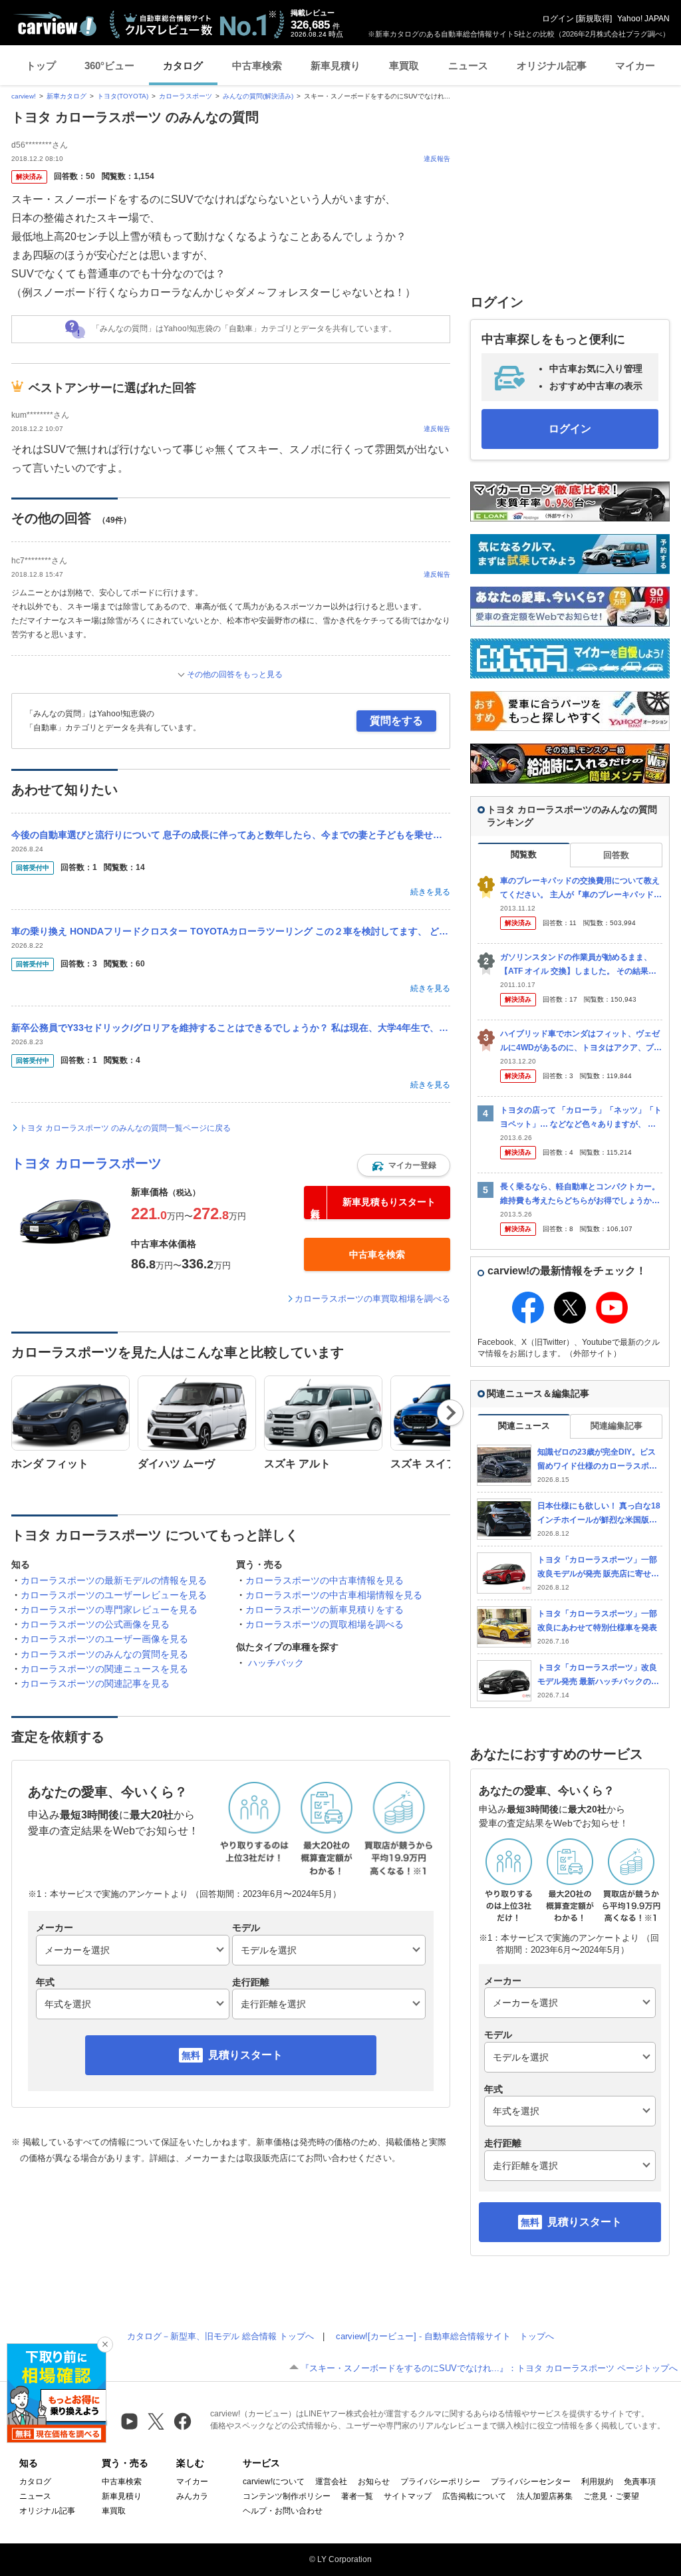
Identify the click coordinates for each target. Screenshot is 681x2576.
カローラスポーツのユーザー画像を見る (104, 1639)
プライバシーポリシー (440, 2482)
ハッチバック (276, 1663)
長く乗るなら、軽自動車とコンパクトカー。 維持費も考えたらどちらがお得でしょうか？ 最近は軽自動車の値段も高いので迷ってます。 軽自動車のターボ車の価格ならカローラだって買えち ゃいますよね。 (581, 1194)
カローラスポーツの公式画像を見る (95, 1624)
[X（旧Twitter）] (156, 2421)
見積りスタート (245, 2055)
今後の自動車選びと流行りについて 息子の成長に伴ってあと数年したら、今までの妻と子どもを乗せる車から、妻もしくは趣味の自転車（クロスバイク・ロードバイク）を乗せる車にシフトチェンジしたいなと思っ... (231, 835)
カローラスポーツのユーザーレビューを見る (114, 1595)
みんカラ (192, 2496)
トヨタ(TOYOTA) (123, 96)
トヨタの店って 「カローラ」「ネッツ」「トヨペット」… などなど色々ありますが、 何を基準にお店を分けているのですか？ (581, 1118)
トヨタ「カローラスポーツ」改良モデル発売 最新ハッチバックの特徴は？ (598, 1675)
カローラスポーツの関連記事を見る (95, 1683)
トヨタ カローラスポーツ (86, 1163)
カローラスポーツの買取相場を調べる (325, 1624)
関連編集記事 (616, 1426)
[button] (404, 1165)
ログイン (558, 19)
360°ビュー (109, 66)
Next (451, 1413)
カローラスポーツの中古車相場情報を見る (334, 1595)
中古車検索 (257, 66)
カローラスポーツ (186, 96)
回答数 (616, 855)
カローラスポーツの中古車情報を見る (325, 1580)
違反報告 (437, 159)
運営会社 (331, 2482)
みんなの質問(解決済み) (258, 96)
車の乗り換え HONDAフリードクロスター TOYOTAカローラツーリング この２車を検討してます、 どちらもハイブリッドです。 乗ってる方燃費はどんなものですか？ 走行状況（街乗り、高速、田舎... (231, 931)
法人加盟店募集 (545, 2496)
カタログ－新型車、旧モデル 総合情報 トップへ (220, 2336)
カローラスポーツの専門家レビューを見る (109, 1610)
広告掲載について (474, 2496)
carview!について (274, 2482)
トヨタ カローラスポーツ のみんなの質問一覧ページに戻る (125, 1128)
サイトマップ (408, 2496)
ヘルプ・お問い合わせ (283, 2511)
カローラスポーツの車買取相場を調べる (372, 1299)
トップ (41, 66)
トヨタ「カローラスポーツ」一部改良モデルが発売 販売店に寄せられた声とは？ (598, 1567)
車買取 (404, 66)
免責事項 (640, 2482)
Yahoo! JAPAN (643, 19)
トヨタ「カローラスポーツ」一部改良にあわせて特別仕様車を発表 (597, 1621)
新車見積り (336, 66)
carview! (24, 96)
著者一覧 (357, 2496)
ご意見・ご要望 (611, 2496)
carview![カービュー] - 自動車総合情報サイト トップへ (445, 2336)
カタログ (183, 66)
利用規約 (597, 2482)
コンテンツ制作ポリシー (287, 2496)
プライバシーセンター (531, 2482)
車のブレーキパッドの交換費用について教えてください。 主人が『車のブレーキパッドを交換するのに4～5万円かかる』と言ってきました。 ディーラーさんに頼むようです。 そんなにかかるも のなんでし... (581, 888)
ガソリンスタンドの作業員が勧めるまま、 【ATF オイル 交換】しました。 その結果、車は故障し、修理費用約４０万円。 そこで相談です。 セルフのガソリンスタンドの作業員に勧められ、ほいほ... (581, 965)
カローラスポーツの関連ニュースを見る (104, 1669)
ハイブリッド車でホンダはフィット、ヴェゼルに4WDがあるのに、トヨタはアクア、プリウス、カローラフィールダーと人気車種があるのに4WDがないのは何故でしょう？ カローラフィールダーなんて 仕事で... (581, 1041)
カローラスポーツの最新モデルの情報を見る (114, 1580)
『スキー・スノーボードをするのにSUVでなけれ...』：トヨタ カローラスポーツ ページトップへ (489, 2368)
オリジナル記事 (552, 66)
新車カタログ (67, 96)
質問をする (396, 721)
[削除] (105, 2345)
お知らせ (374, 2482)
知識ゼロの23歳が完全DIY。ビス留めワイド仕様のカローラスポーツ (597, 1460)
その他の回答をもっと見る (235, 674)
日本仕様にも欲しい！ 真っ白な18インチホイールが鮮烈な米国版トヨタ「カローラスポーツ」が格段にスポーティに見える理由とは (599, 1513)
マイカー (635, 66)
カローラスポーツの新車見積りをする (325, 1610)
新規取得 (594, 19)
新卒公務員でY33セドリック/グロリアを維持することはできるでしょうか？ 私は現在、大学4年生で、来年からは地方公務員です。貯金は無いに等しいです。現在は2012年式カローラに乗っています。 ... (231, 1028)
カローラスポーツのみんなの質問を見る (104, 1654)
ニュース (468, 66)
